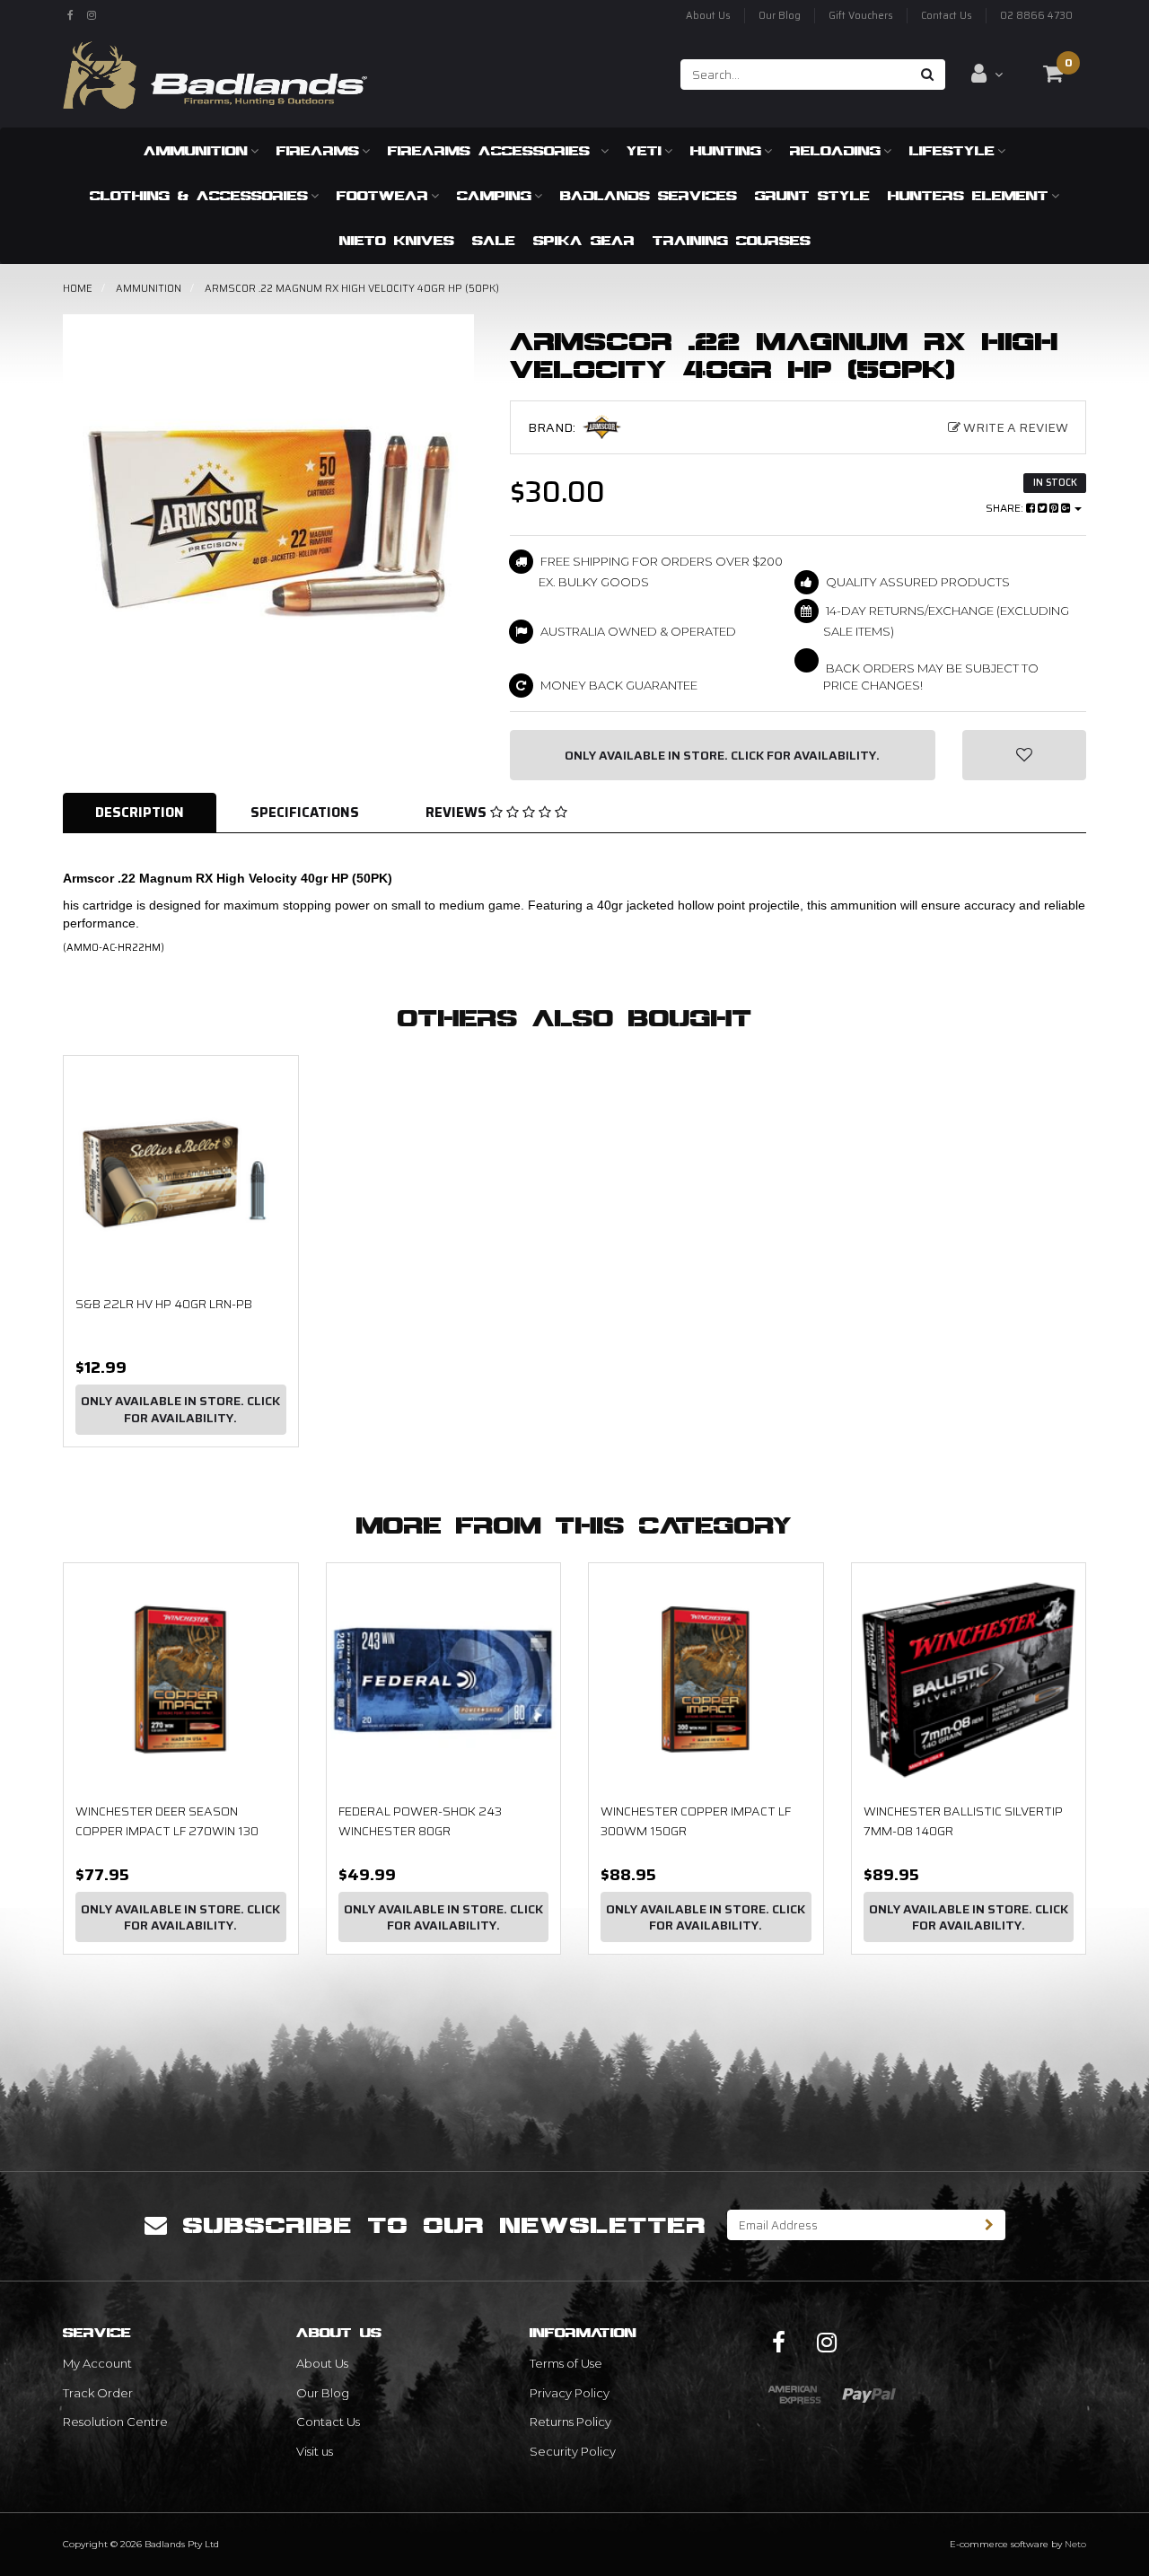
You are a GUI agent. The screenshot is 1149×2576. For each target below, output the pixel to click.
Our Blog (780, 16)
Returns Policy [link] (570, 2422)
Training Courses (732, 240)
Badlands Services (649, 195)
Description (140, 813)
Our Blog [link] (323, 2393)
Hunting (726, 150)
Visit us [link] (315, 2451)
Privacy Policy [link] (570, 2393)
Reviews (458, 813)
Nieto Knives (397, 240)
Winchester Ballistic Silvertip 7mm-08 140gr (963, 1821)
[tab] (140, 813)
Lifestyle (952, 150)
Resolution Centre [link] (115, 2422)
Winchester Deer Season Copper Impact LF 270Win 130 (167, 1821)
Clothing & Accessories (199, 195)
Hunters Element (968, 195)
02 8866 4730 (1036, 16)
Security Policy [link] (573, 2451)
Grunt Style (812, 195)
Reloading (835, 150)
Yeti (644, 150)
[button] (1024, 755)
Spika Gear (584, 240)
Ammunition (196, 150)
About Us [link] (322, 2363)
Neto (1075, 2544)
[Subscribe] (990, 2225)
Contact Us (947, 16)
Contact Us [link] (328, 2422)
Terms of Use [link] (566, 2363)
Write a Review (1014, 427)
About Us (708, 16)
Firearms (318, 150)
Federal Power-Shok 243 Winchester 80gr (420, 1821)
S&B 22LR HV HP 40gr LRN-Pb (164, 1304)
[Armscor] (618, 427)
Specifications (305, 813)
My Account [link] (97, 2363)
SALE (494, 240)
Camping (494, 195)
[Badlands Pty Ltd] (215, 69)
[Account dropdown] (987, 74)
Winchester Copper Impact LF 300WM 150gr (696, 1821)
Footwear (382, 195)
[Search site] (928, 75)
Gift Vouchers (861, 16)
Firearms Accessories (493, 150)
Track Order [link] (98, 2393)
